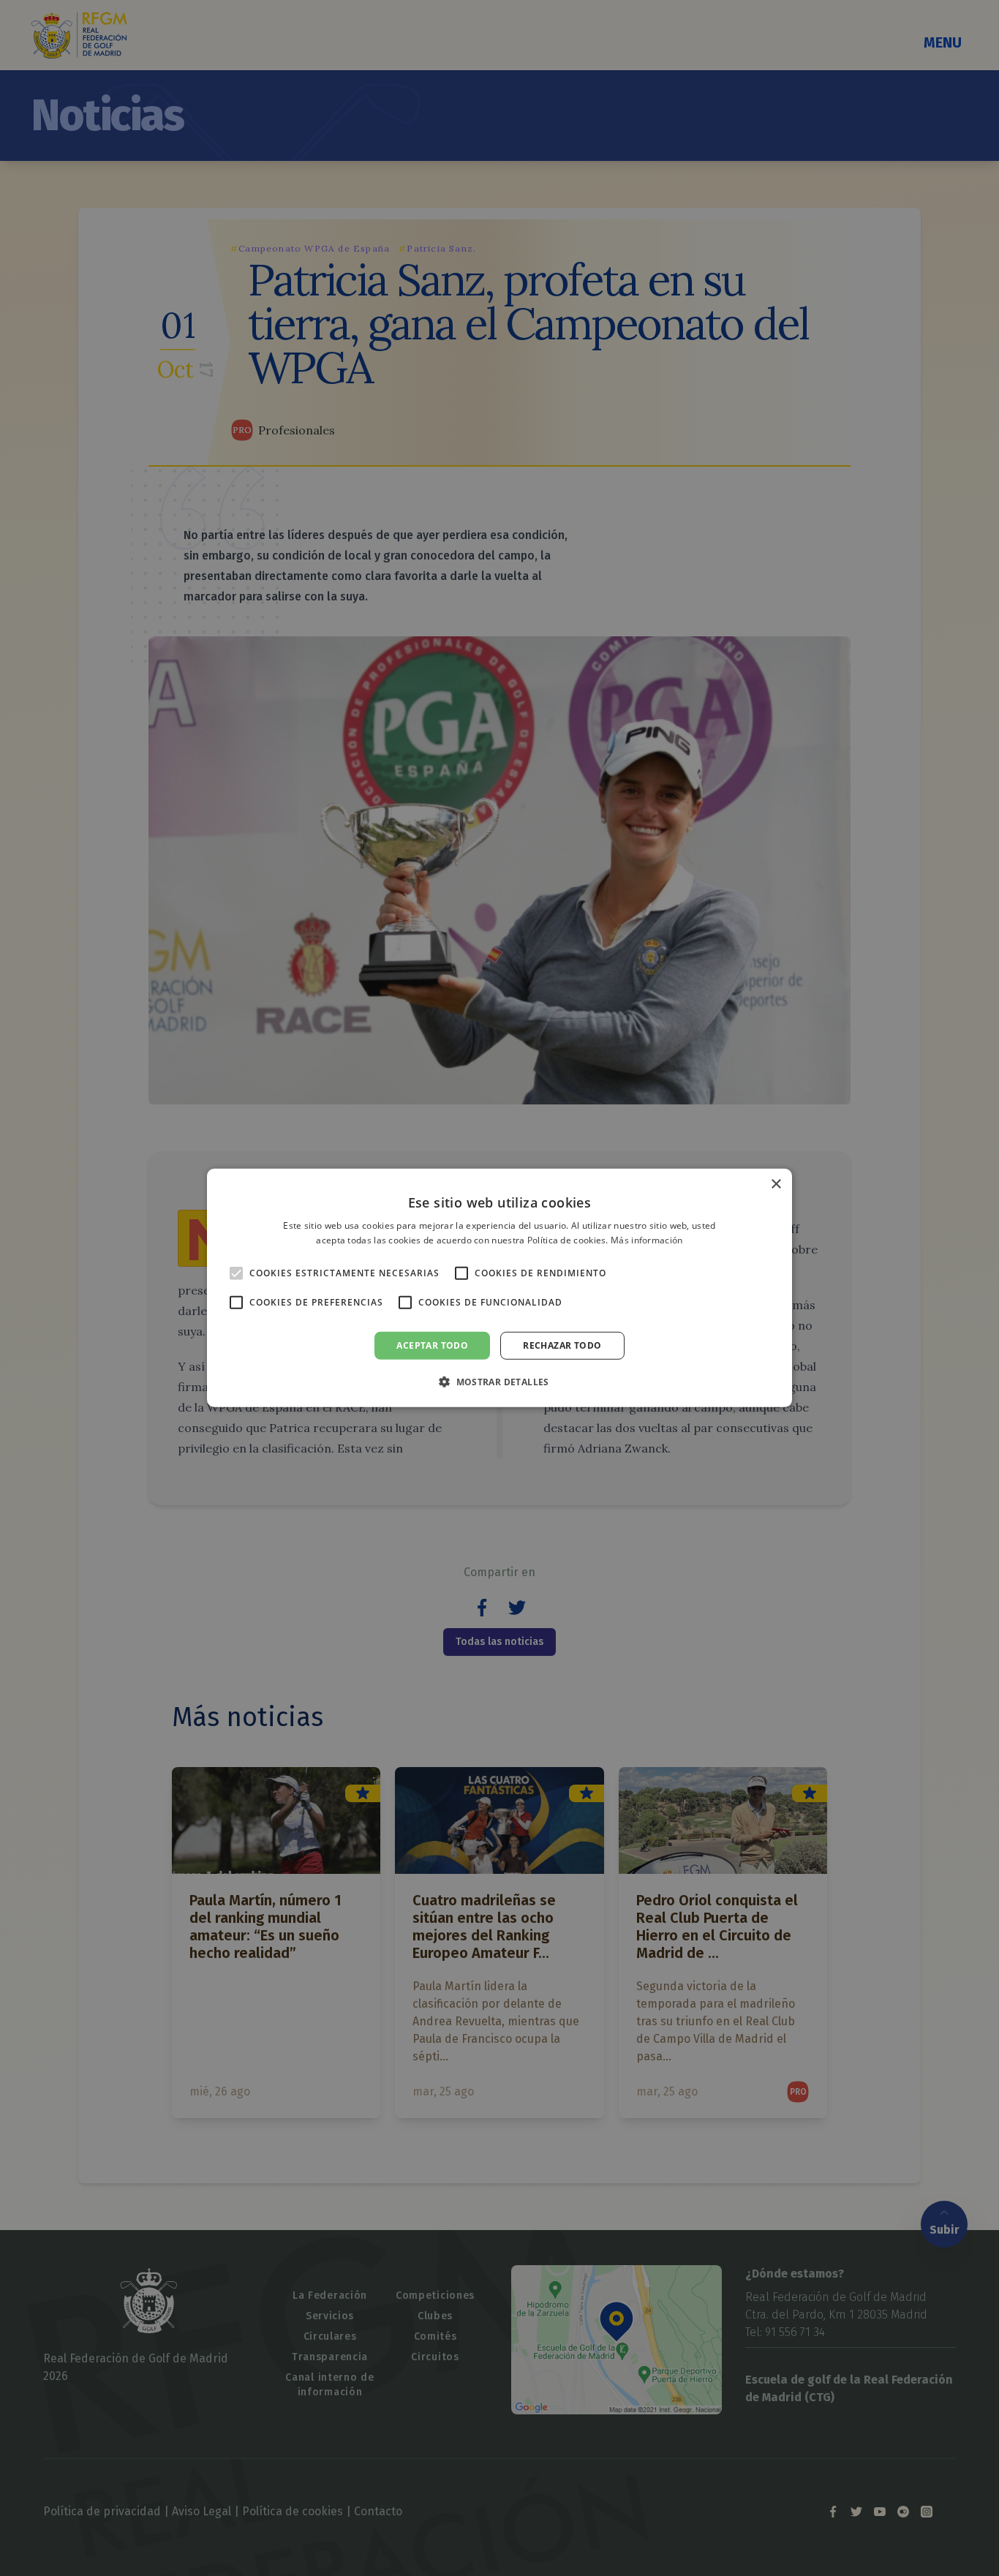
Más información (647, 1240)
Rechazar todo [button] (562, 1345)
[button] (499, 1382)
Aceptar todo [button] (432, 1345)
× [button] (776, 1185)
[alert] (499, 1288)
